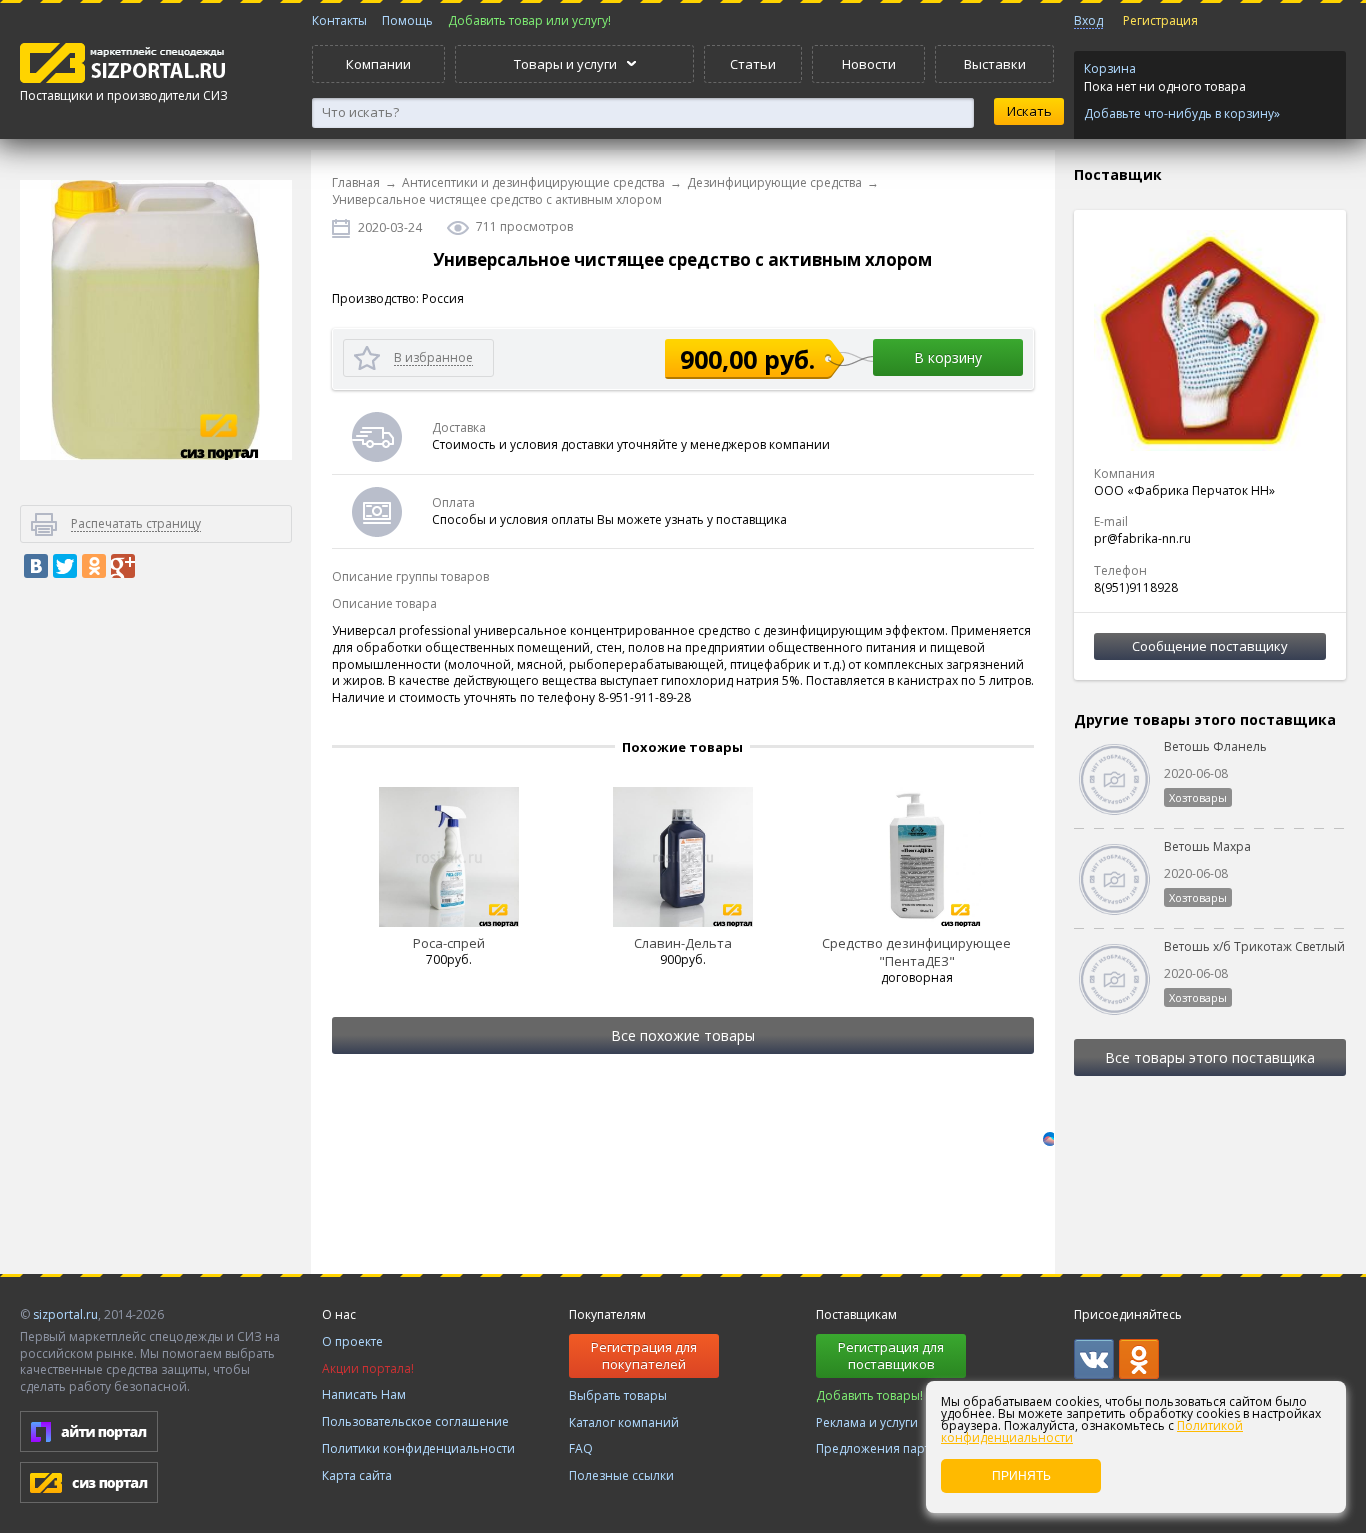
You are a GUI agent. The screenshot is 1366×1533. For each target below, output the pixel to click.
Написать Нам (364, 1394)
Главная (356, 182)
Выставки (995, 64)
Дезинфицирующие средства (774, 182)
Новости (869, 64)
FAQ (581, 1448)
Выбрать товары (618, 1395)
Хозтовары (1198, 797)
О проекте (352, 1341)
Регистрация (1160, 20)
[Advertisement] (156, 934)
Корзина (1110, 68)
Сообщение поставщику (1210, 646)
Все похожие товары (683, 1035)
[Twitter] (65, 566)
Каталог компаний (624, 1422)
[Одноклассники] (94, 566)
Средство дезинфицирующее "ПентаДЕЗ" (916, 952)
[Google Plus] (123, 566)
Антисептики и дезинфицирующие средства (533, 182)
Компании (378, 64)
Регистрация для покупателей (644, 1355)
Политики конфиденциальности (418, 1448)
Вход (1088, 20)
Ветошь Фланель (1215, 746)
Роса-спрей (449, 943)
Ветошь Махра (1207, 846)
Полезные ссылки (621, 1475)
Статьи (753, 64)
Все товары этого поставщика (1210, 1057)
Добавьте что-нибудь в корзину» (1182, 114)
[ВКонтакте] (36, 566)
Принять (1021, 1476)
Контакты (339, 20)
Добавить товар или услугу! (529, 20)
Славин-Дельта (683, 943)
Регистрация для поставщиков (891, 1355)
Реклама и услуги (867, 1422)
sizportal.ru (65, 1314)
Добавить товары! (869, 1395)
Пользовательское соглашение (415, 1421)
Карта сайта (357, 1475)
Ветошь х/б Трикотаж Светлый (1254, 946)
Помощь (407, 20)
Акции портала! (368, 1368)
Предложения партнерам (892, 1448)
